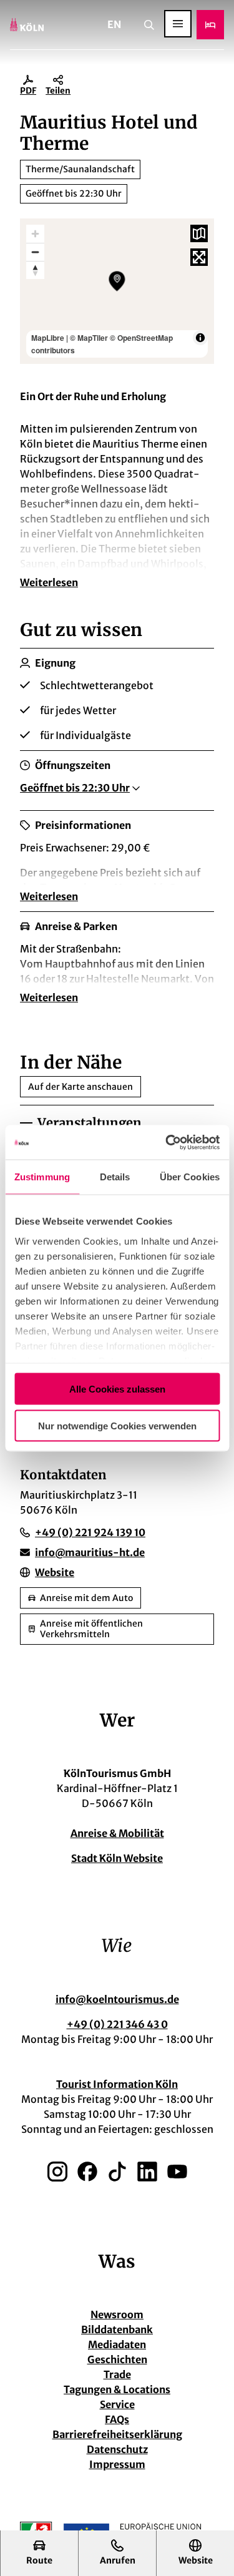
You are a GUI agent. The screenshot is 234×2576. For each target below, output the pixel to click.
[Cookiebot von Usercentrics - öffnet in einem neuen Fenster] (167, 1142)
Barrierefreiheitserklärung (117, 2434)
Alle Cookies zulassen (117, 1389)
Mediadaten (117, 2344)
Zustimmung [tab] (42, 1177)
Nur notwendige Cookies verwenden (117, 1425)
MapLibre (48, 338)
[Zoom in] (35, 234)
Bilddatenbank (117, 2329)
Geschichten (117, 2359)
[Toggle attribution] (200, 338)
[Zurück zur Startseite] (27, 25)
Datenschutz (117, 2449)
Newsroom (117, 2314)
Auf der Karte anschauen (80, 1087)
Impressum (117, 2464)
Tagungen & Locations (117, 2389)
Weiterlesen (49, 582)
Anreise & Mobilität (117, 1833)
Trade (117, 2374)
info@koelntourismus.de (117, 1999)
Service (117, 2404)
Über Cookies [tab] (190, 1177)
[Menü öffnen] (178, 24)
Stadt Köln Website (117, 1858)
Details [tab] (115, 1177)
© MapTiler (89, 338)
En (114, 24)
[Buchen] (210, 25)
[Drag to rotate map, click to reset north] (35, 270)
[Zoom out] (35, 252)
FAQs (117, 2419)
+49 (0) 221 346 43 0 (117, 2024)
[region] (117, 291)
